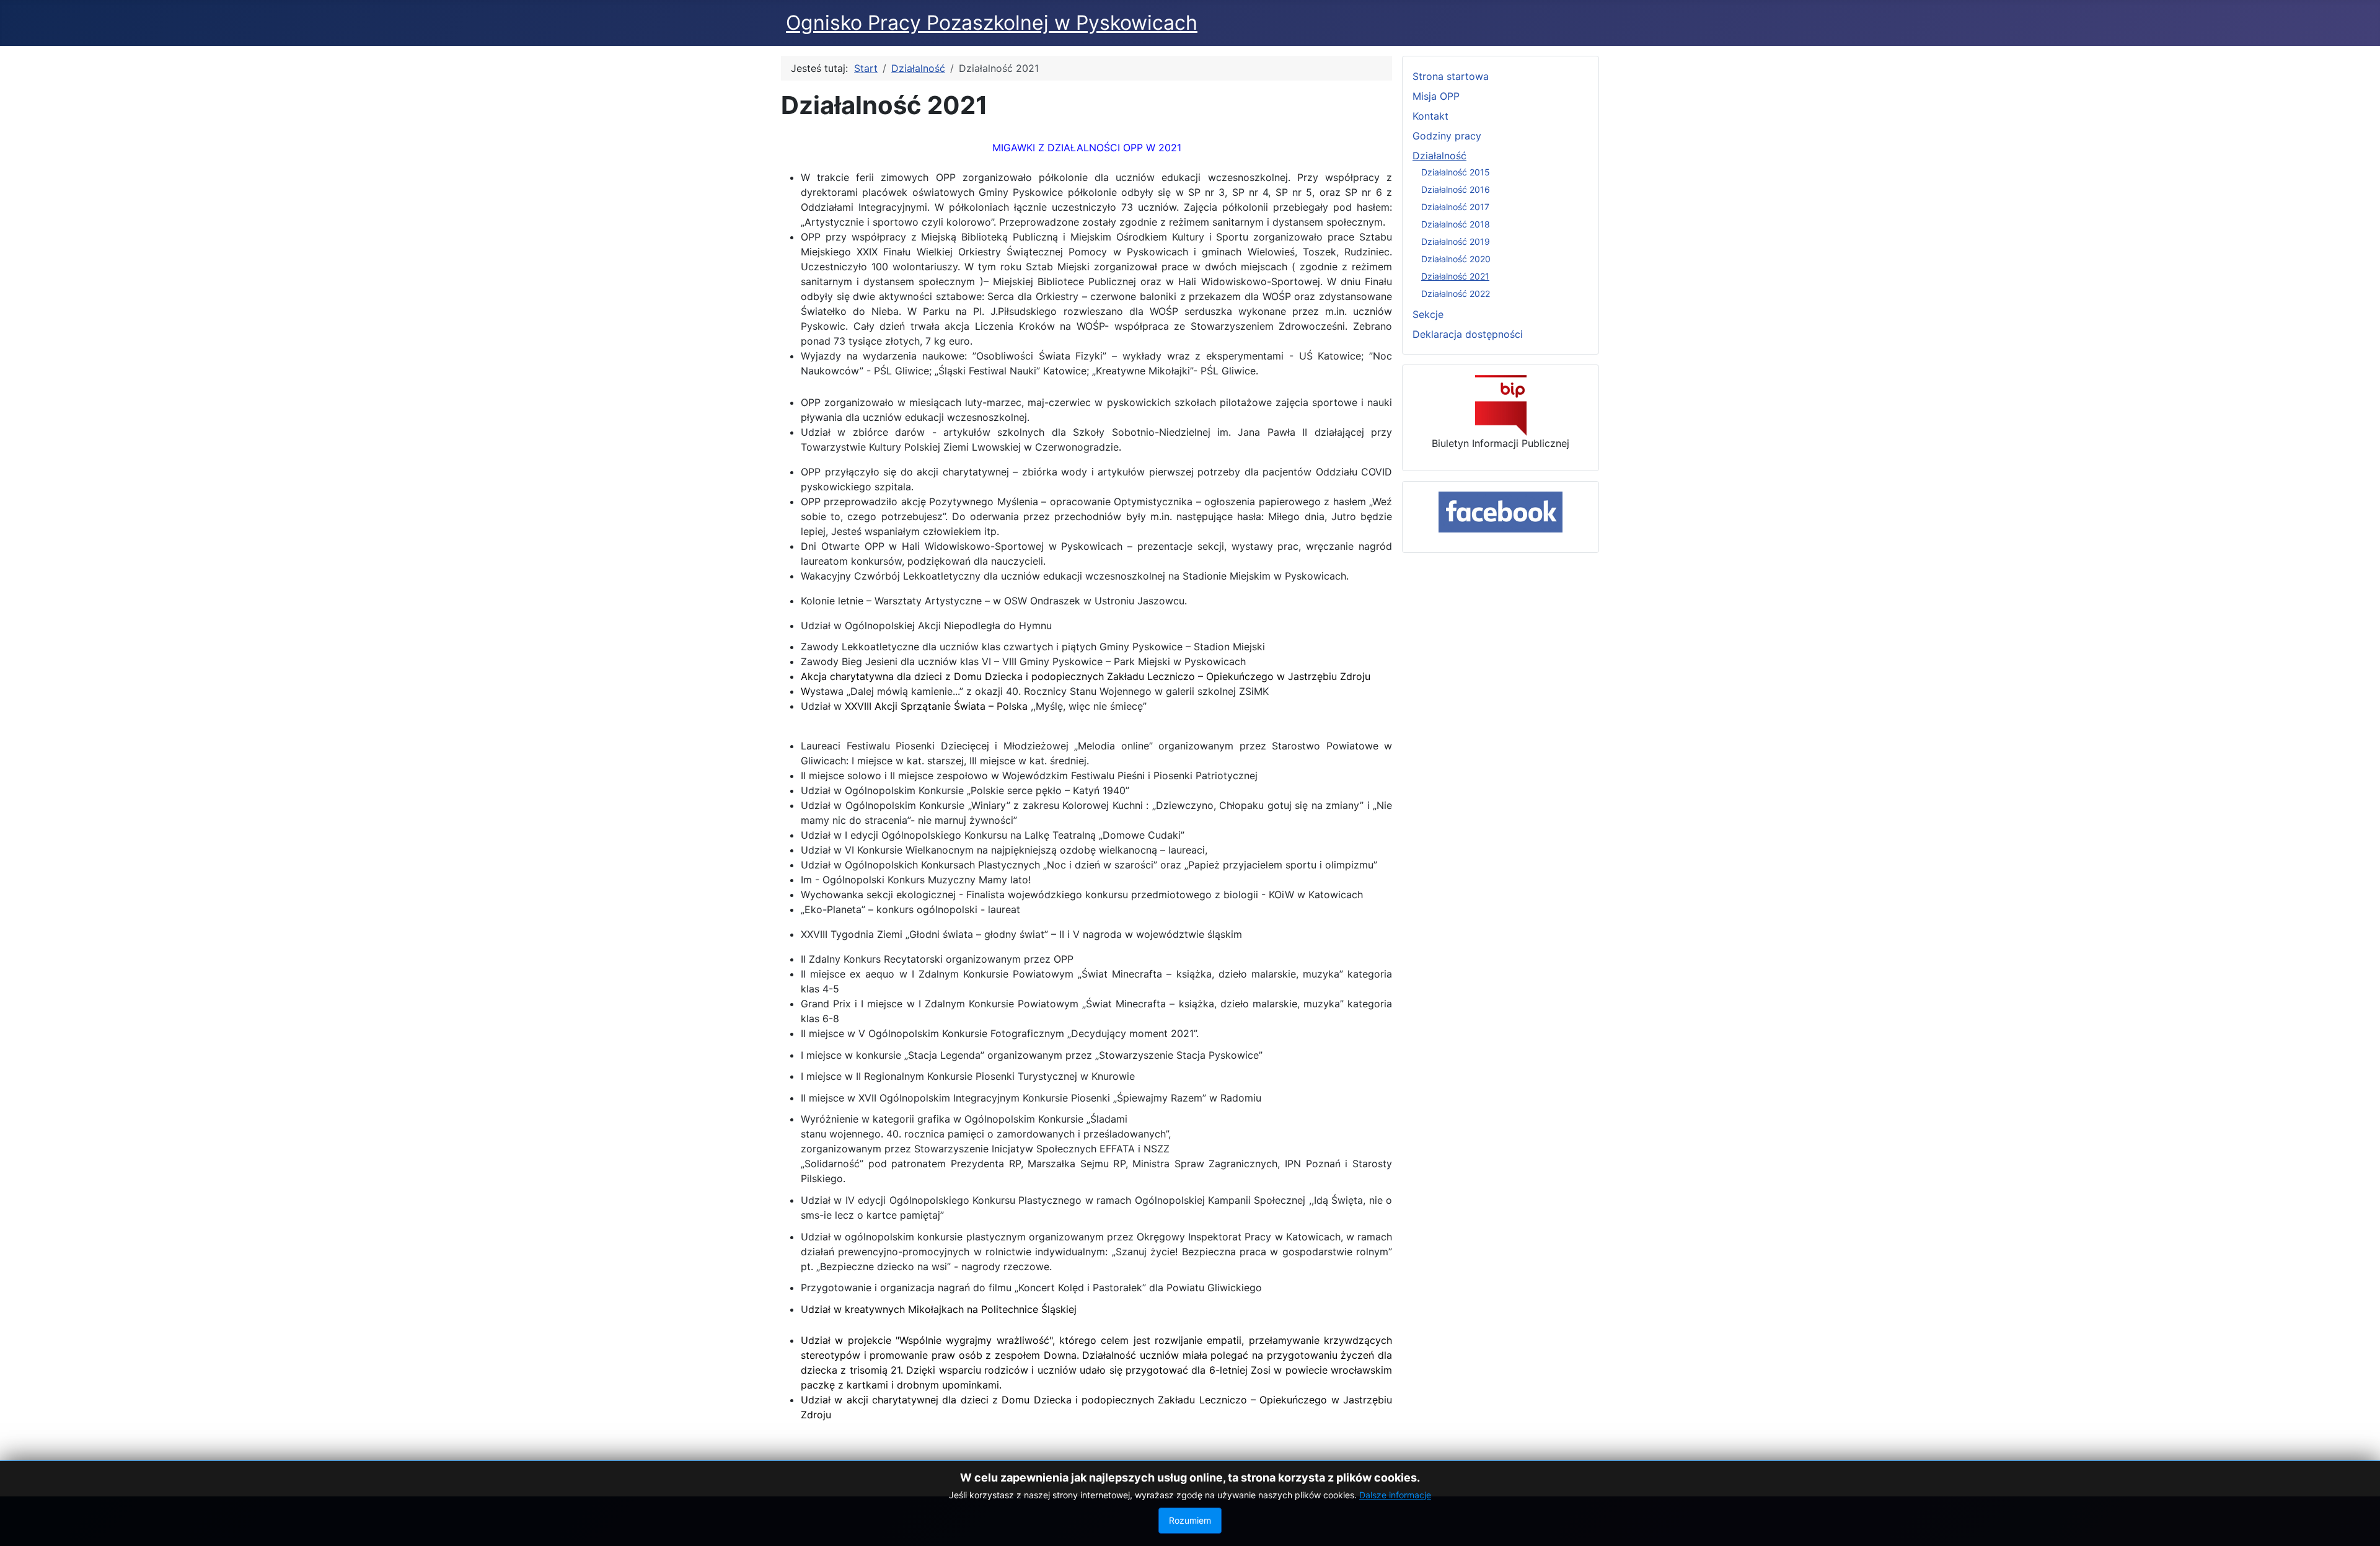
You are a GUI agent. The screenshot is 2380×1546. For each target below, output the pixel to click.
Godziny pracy (1447, 136)
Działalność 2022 (1456, 294)
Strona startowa (1451, 76)
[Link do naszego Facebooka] (1501, 512)
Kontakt (1430, 116)
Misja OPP (1436, 96)
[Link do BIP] (1501, 405)
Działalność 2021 (1455, 276)
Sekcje (1428, 314)
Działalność (1439, 156)
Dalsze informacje (1395, 1495)
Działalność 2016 (1456, 189)
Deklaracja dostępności (1468, 334)
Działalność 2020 (1456, 259)
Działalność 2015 (1456, 172)
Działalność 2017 (1455, 207)
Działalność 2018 (1456, 224)
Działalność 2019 (1456, 241)
